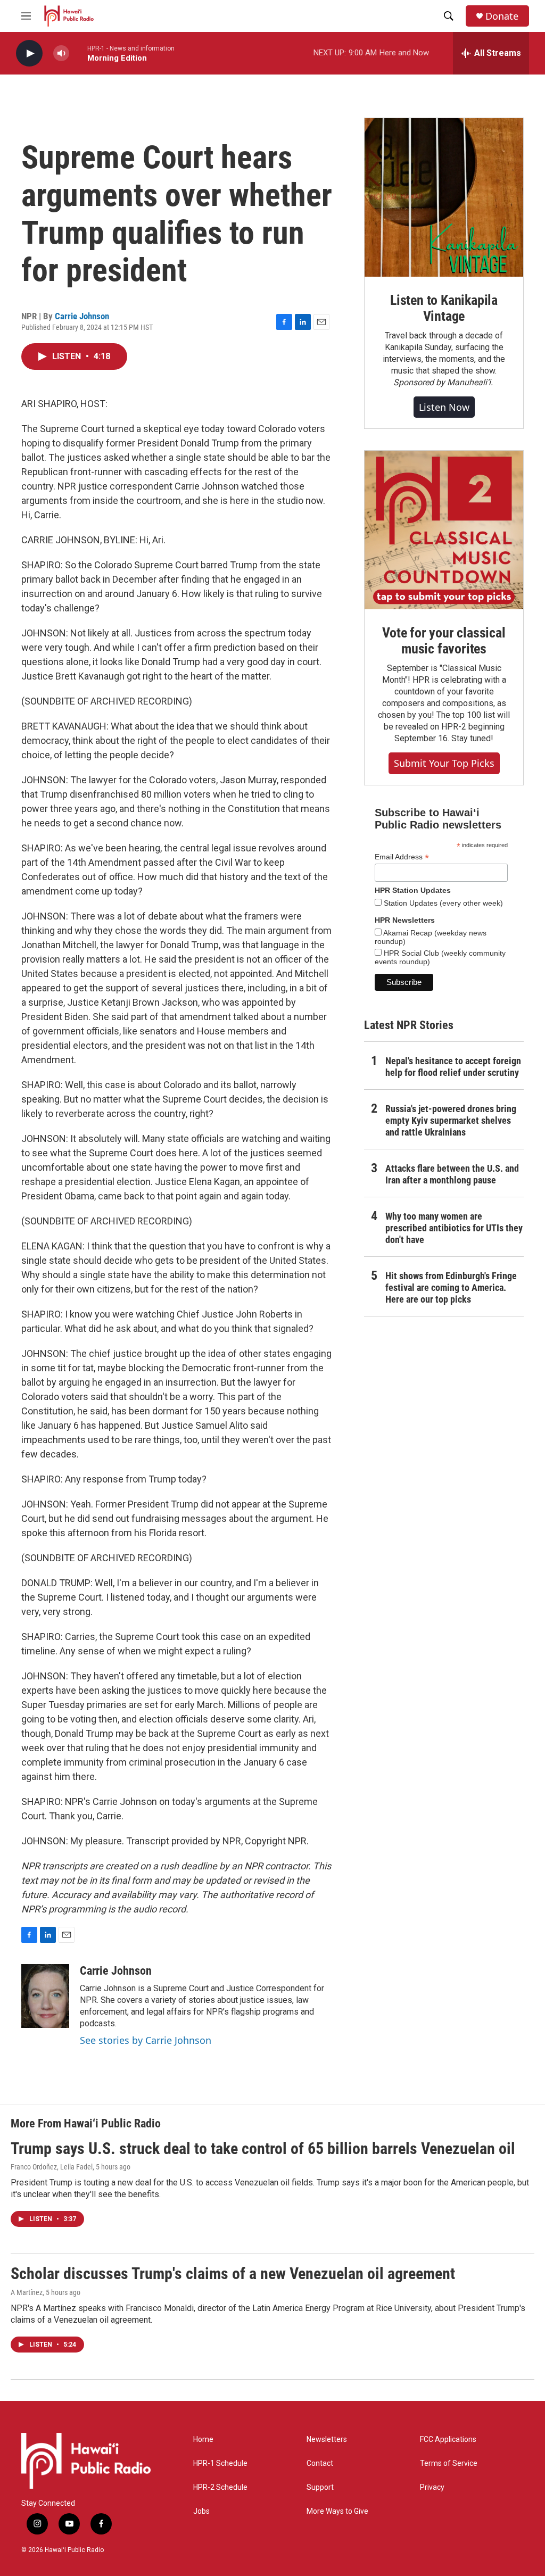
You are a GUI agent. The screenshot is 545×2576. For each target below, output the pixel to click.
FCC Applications (448, 2440)
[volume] (61, 53)
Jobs (201, 2511)
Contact (320, 2463)
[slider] (78, 53)
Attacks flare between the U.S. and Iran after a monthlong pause (452, 1174)
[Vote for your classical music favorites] (444, 530)
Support (320, 2487)
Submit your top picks (444, 763)
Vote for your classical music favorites (444, 641)
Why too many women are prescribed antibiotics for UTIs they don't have (454, 1228)
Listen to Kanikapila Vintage (444, 308)
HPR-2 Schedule (220, 2487)
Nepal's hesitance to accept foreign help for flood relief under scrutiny (453, 1067)
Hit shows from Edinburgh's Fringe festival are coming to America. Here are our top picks (451, 1287)
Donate (502, 16)
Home (203, 2440)
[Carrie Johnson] (45, 1996)
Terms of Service (449, 2463)
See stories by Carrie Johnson (146, 2040)
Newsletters (327, 2440)
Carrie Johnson (82, 316)
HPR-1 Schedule (220, 2463)
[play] (29, 53)
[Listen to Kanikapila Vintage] (444, 197)
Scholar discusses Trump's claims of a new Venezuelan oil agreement (233, 2273)
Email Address (402, 857)
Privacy (432, 2487)
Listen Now (444, 407)
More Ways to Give (337, 2511)
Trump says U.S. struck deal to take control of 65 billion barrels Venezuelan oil (263, 2148)
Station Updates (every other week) (442, 903)
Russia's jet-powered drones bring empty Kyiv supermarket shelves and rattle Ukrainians (451, 1120)
